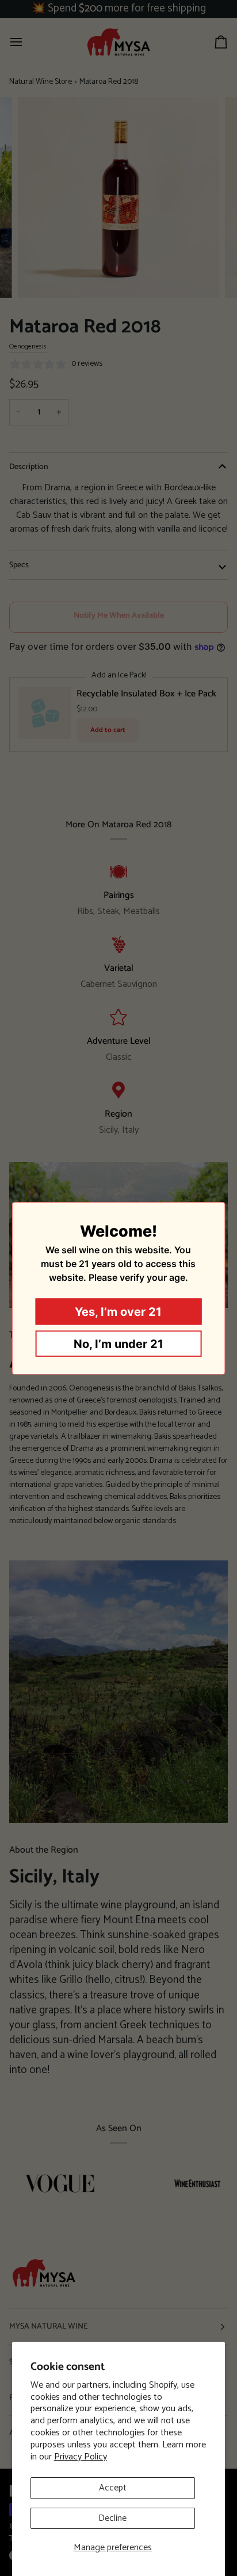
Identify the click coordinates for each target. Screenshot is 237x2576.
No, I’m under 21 (118, 1343)
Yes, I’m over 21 (118, 1311)
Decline (112, 2518)
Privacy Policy (81, 2457)
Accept (113, 2488)
